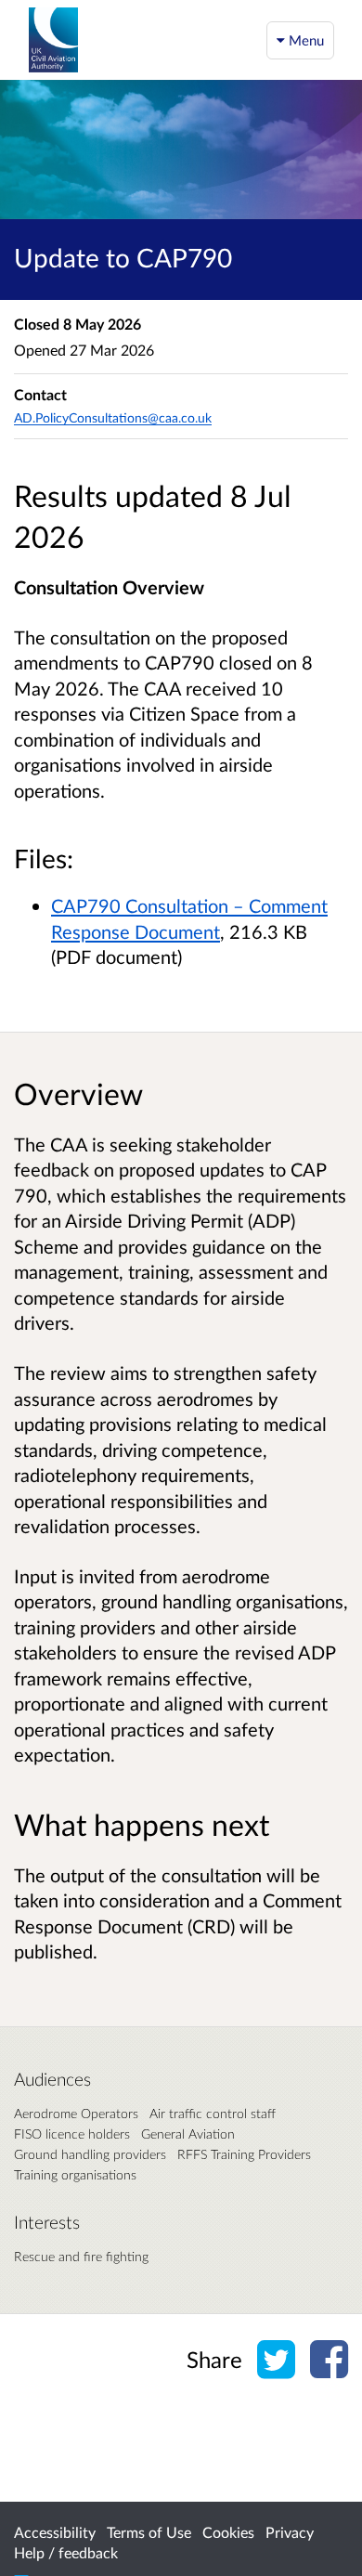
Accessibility (55, 2532)
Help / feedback (66, 2552)
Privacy (290, 2532)
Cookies (228, 2532)
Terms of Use (149, 2532)
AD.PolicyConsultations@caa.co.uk (113, 417)
